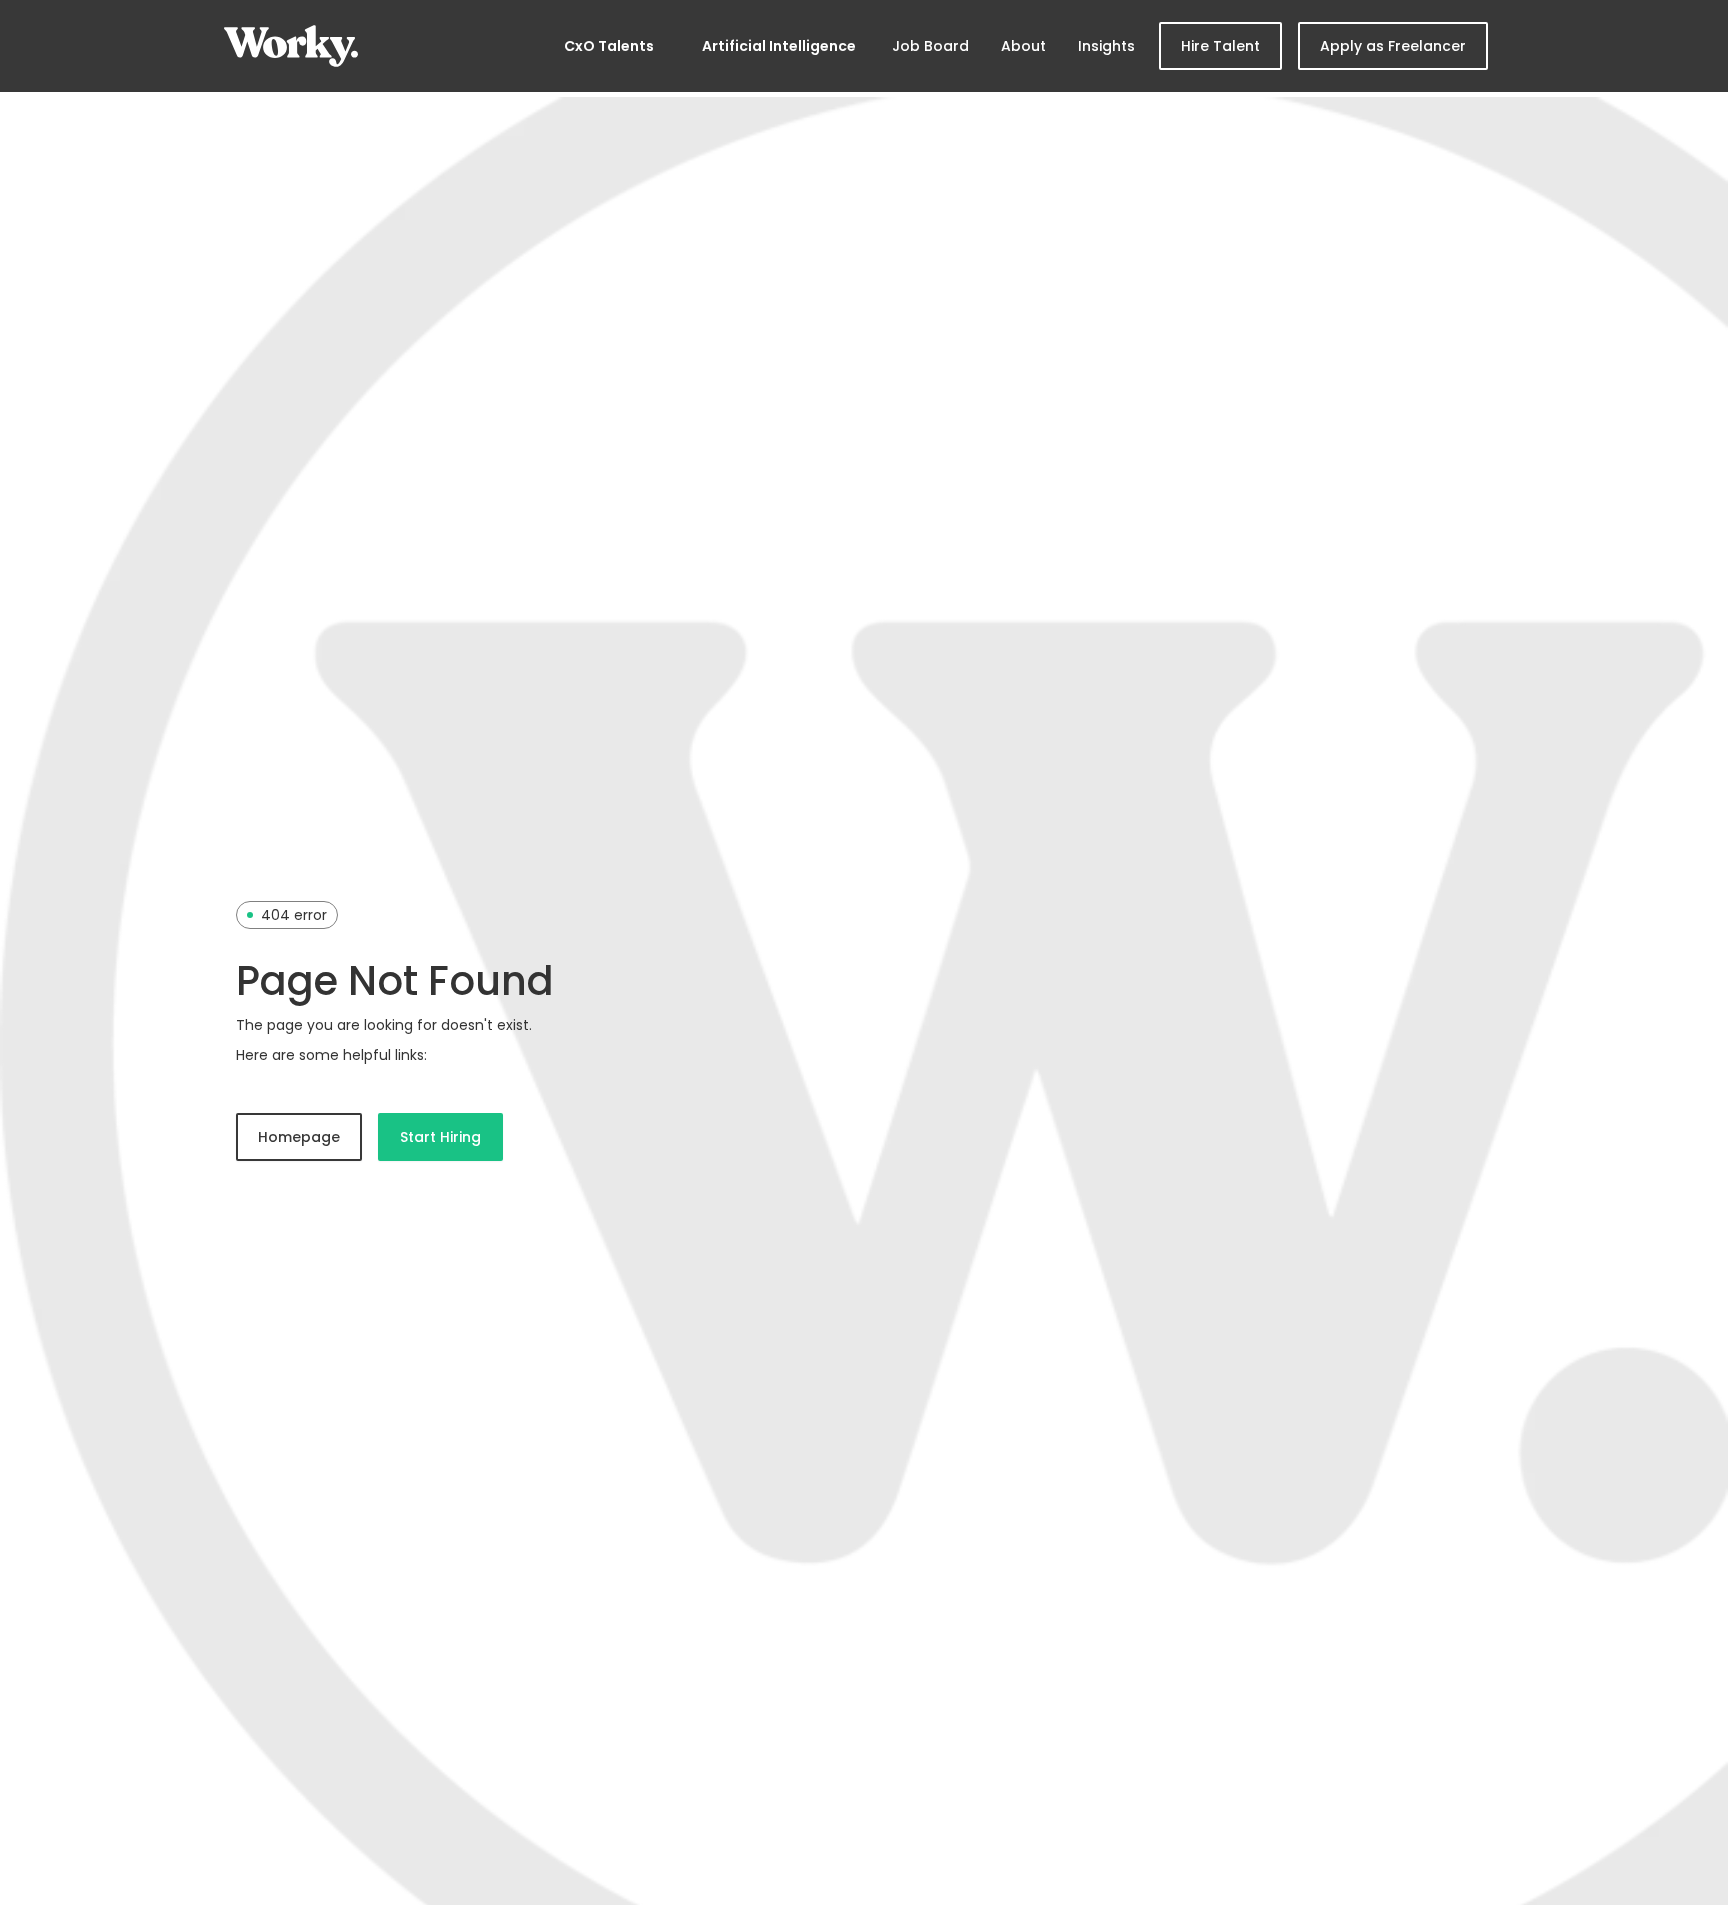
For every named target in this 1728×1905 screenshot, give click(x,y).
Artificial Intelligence (779, 46)
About (1023, 46)
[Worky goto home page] (291, 46)
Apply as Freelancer (1393, 46)
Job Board (930, 46)
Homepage (299, 1137)
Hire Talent (1220, 46)
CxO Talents (609, 46)
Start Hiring (440, 1137)
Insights (1106, 46)
